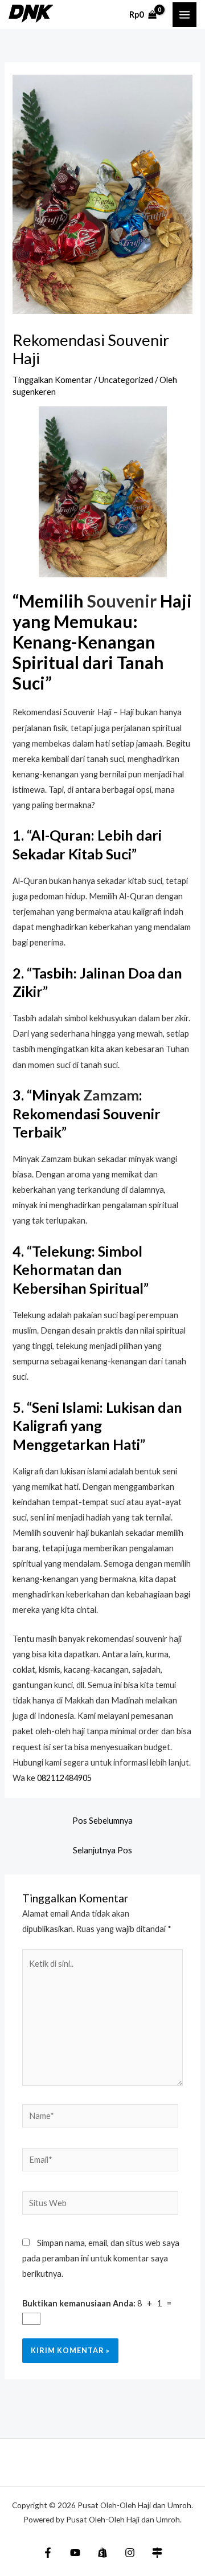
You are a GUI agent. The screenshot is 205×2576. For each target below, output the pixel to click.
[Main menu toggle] (184, 14)
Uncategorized (126, 380)
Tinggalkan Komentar (52, 380)
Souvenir (122, 601)
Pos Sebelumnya (102, 1821)
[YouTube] (75, 2553)
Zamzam (111, 1095)
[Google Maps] (157, 2553)
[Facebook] (48, 2553)
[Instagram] (130, 2553)
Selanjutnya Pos (102, 1850)
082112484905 (64, 1778)
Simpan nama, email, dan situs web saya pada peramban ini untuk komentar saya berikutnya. (101, 2258)
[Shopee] (102, 2553)
